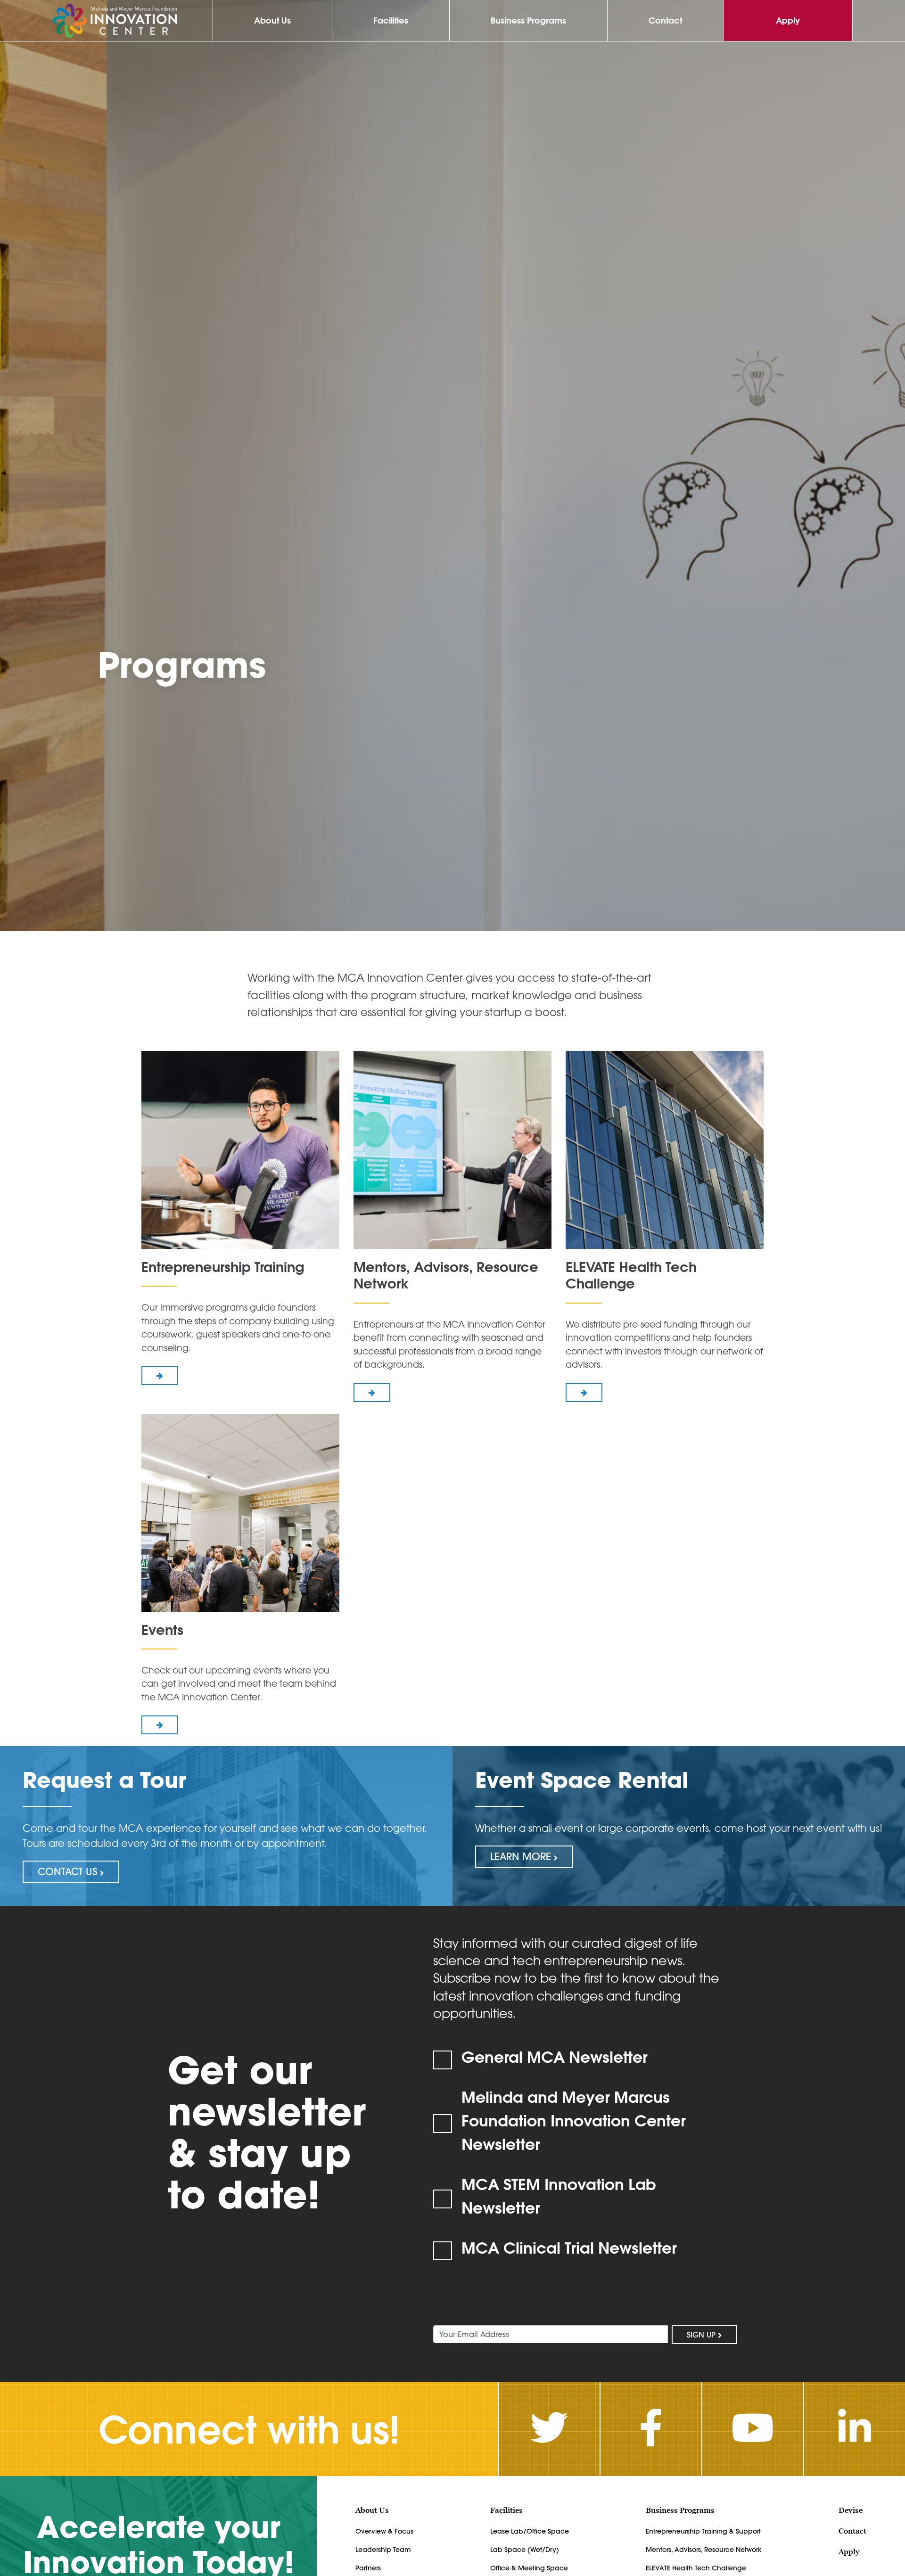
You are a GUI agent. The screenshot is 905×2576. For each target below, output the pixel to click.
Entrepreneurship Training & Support (703, 2531)
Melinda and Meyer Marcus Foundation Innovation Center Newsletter (574, 2120)
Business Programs (528, 21)
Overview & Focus (384, 2531)
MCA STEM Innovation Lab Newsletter (559, 2196)
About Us (272, 21)
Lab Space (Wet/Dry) (525, 2550)
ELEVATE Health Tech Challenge (696, 2568)
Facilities (391, 21)
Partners (368, 2568)
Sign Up (702, 2335)
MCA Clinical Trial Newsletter (569, 2248)
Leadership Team (383, 2550)
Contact (665, 21)
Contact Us (69, 1871)
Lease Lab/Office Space (530, 2531)
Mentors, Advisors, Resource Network (704, 2550)
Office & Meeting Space (529, 2568)
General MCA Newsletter (555, 2057)
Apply (788, 21)
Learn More (522, 1856)
